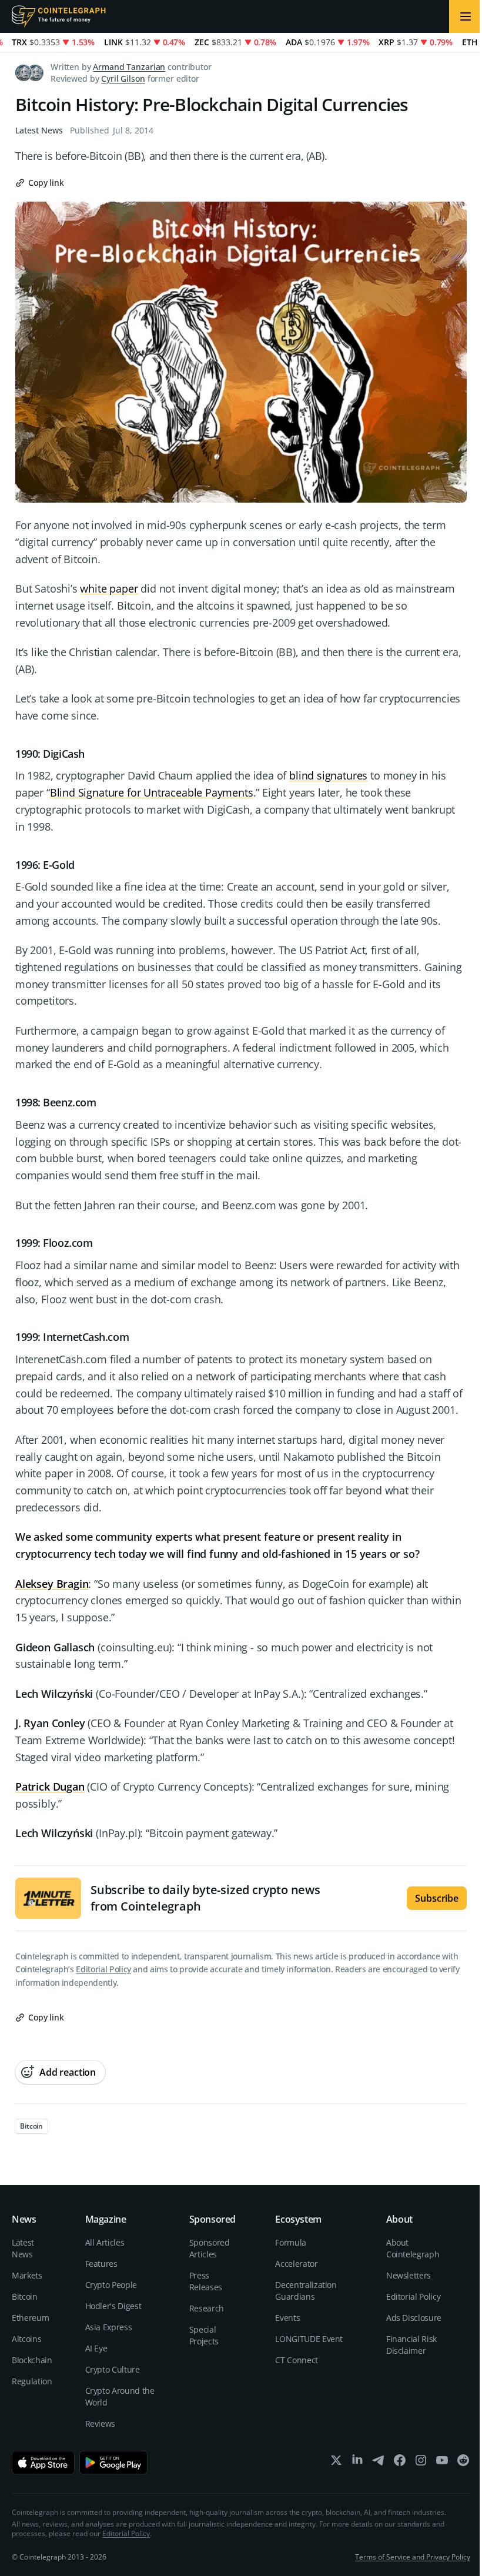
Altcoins (26, 2339)
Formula (291, 2242)
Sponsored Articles (210, 2248)
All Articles (105, 2242)
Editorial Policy (103, 1969)
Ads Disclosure (414, 2318)
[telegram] (379, 2463)
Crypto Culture (113, 2369)
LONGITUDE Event (309, 2339)
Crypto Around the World (120, 2396)
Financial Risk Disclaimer (411, 2345)
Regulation (32, 2381)
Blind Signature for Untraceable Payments (152, 792)
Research (207, 2308)
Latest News (39, 130)
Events (287, 2318)
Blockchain (32, 2360)
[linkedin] (357, 2463)
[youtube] (442, 2463)
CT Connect (297, 2360)
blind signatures (328, 775)
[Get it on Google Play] (114, 2463)
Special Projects (204, 2335)
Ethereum (30, 2318)
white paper (109, 588)
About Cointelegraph (413, 2248)
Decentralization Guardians (306, 2291)
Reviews (101, 2423)
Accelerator (296, 2264)
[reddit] (463, 2463)
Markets (27, 2275)
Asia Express (109, 2327)
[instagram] (421, 2463)
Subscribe (437, 1898)
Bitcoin (25, 2296)
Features (101, 2264)
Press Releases (206, 2281)
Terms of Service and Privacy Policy (413, 2557)
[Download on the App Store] (43, 2463)
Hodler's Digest (113, 2306)
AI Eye (96, 2348)
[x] (336, 2463)
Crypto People (111, 2285)
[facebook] (400, 2463)
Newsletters (409, 2275)
